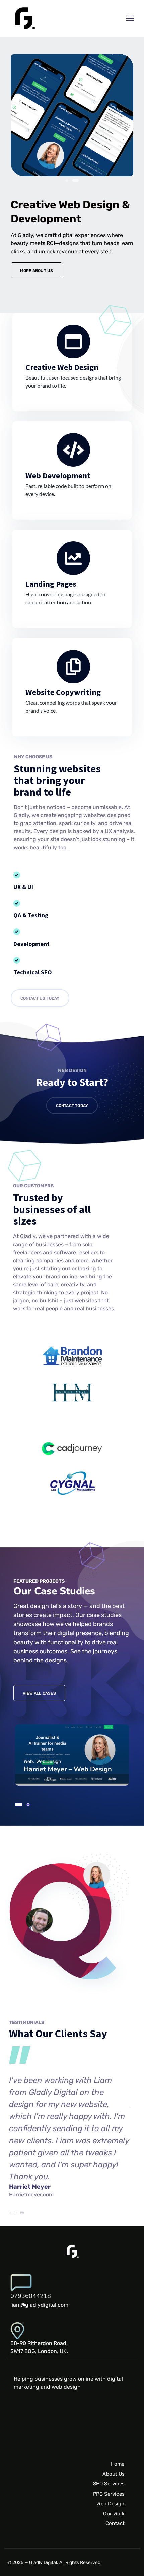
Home (118, 2464)
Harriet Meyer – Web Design (68, 1769)
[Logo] (24, 18)
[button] (68, 180)
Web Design (111, 2504)
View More (72, 1755)
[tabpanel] (77, 1755)
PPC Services (109, 2494)
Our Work (114, 2513)
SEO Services (109, 2484)
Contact (115, 2523)
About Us (114, 2474)
